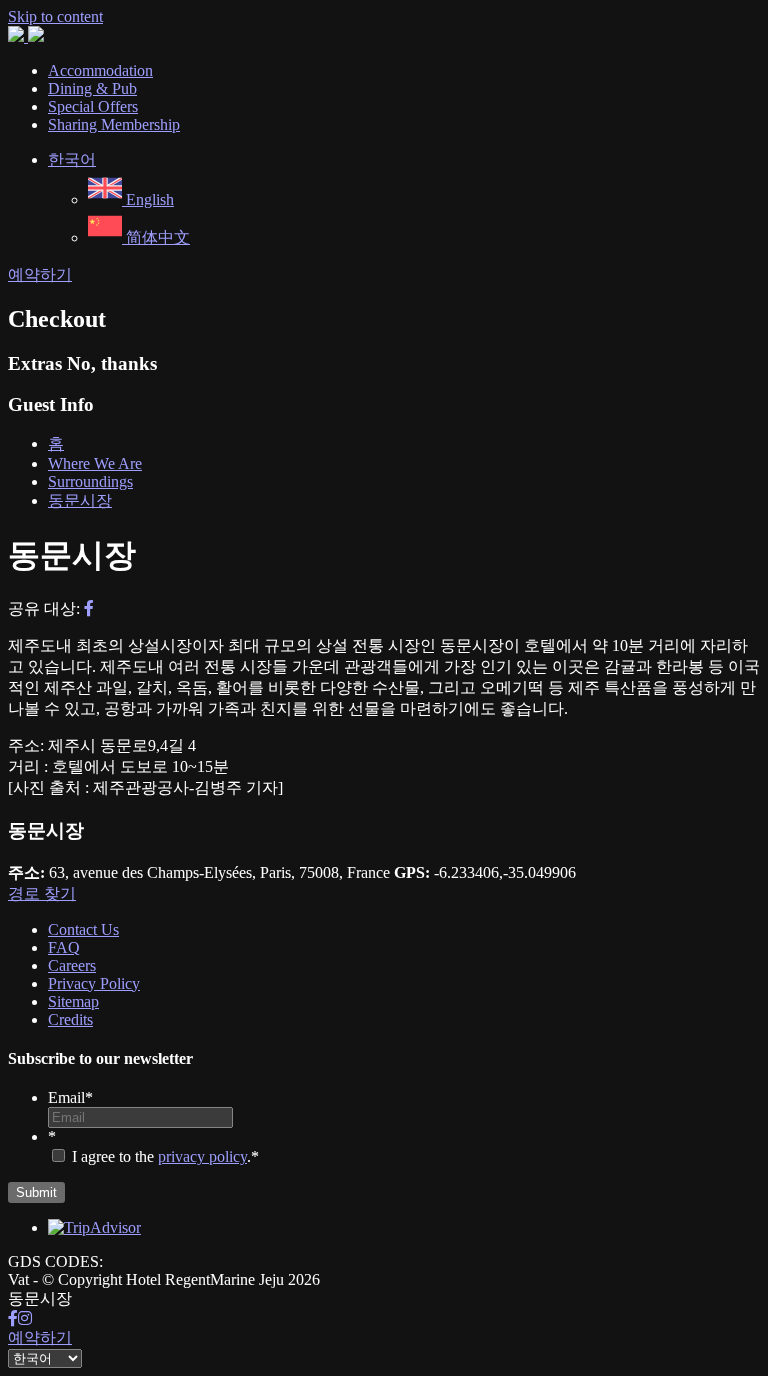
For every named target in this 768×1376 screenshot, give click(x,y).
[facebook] (89, 608)
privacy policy (202, 1156)
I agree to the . (161, 1156)
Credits (70, 1019)
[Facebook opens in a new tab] (13, 1318)
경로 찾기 (42, 893)
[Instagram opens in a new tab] (25, 1318)
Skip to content (55, 16)
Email (70, 1097)
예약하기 (40, 274)
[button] (72, 159)
